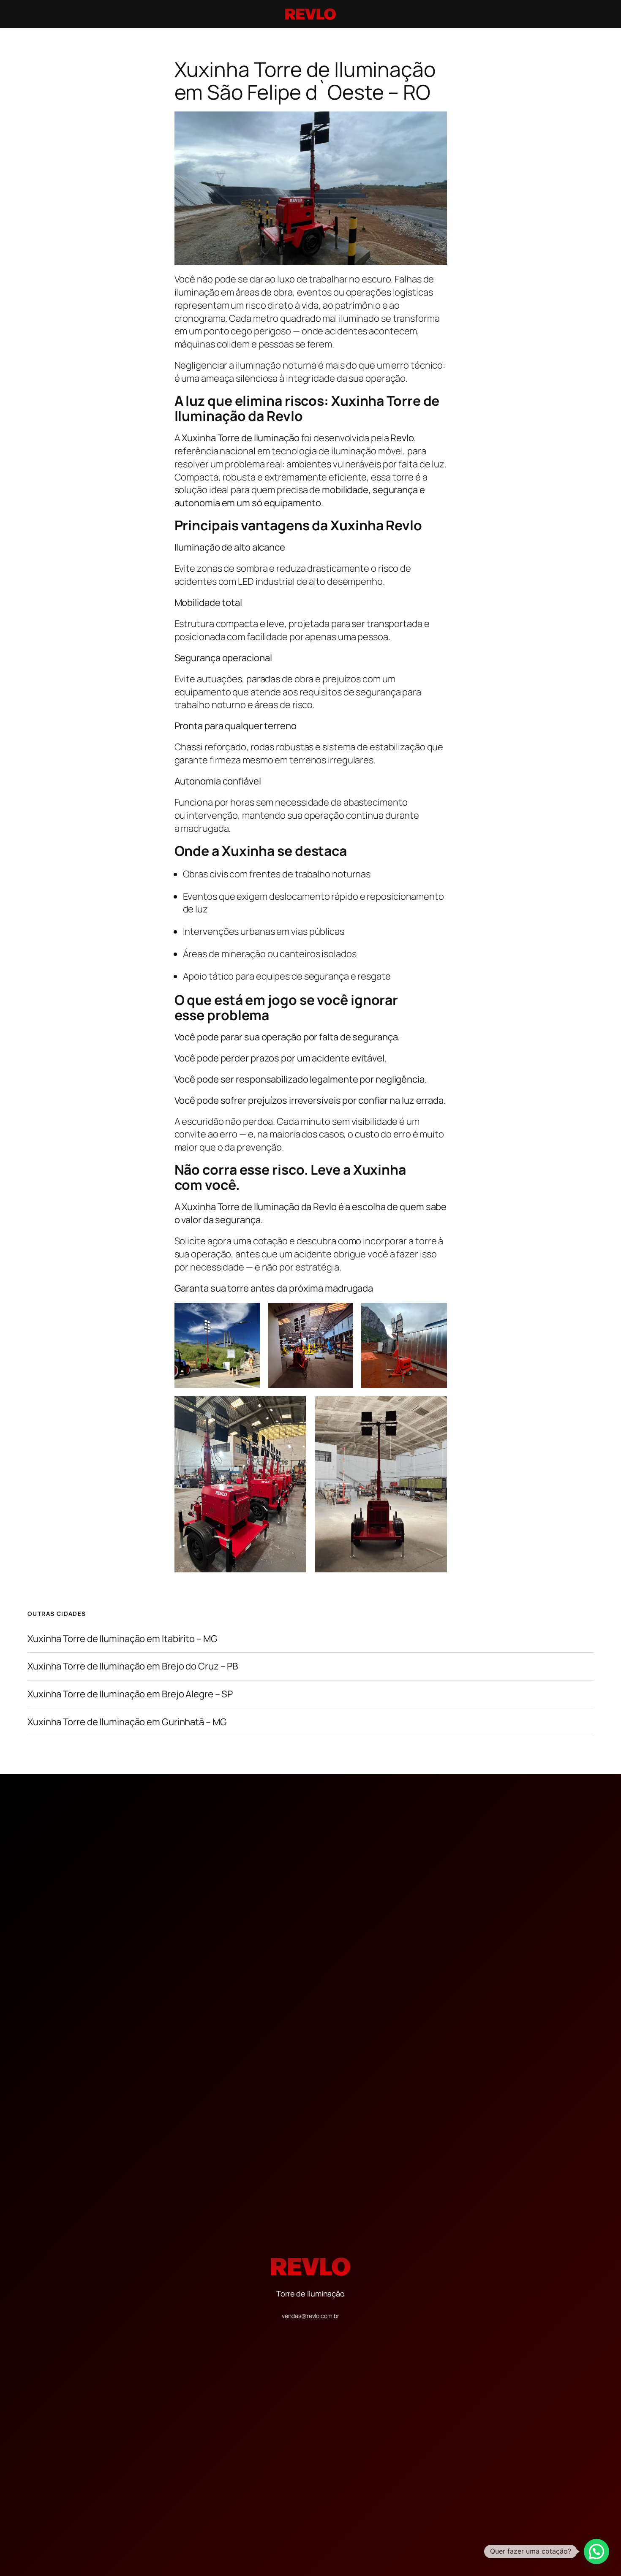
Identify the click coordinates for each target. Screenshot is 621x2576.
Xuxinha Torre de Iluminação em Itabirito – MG (123, 1639)
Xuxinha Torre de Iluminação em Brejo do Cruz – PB (133, 1666)
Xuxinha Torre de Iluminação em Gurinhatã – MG (127, 1722)
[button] (596, 2552)
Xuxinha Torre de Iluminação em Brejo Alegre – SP (130, 1694)
